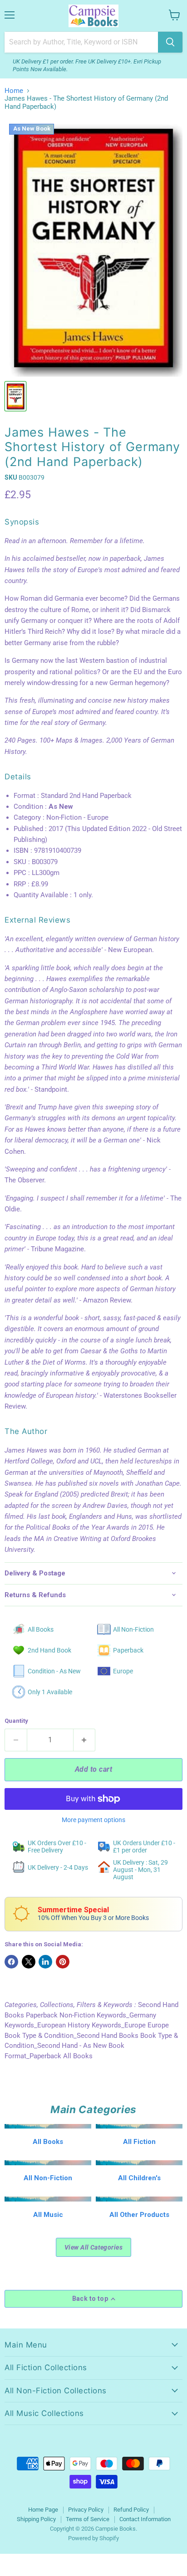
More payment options (93, 1820)
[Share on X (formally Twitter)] (29, 1962)
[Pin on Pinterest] (63, 1962)
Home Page (43, 2510)
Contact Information (145, 2519)
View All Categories (93, 2247)
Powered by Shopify (93, 2538)
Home (14, 91)
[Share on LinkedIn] (45, 1962)
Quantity (16, 1721)
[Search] (170, 42)
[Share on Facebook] (11, 1962)
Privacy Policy (86, 2510)
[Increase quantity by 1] (85, 1740)
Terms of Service (88, 2519)
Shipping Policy (36, 2519)
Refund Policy (131, 2510)
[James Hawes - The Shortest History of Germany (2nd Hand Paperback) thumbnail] (15, 396)
